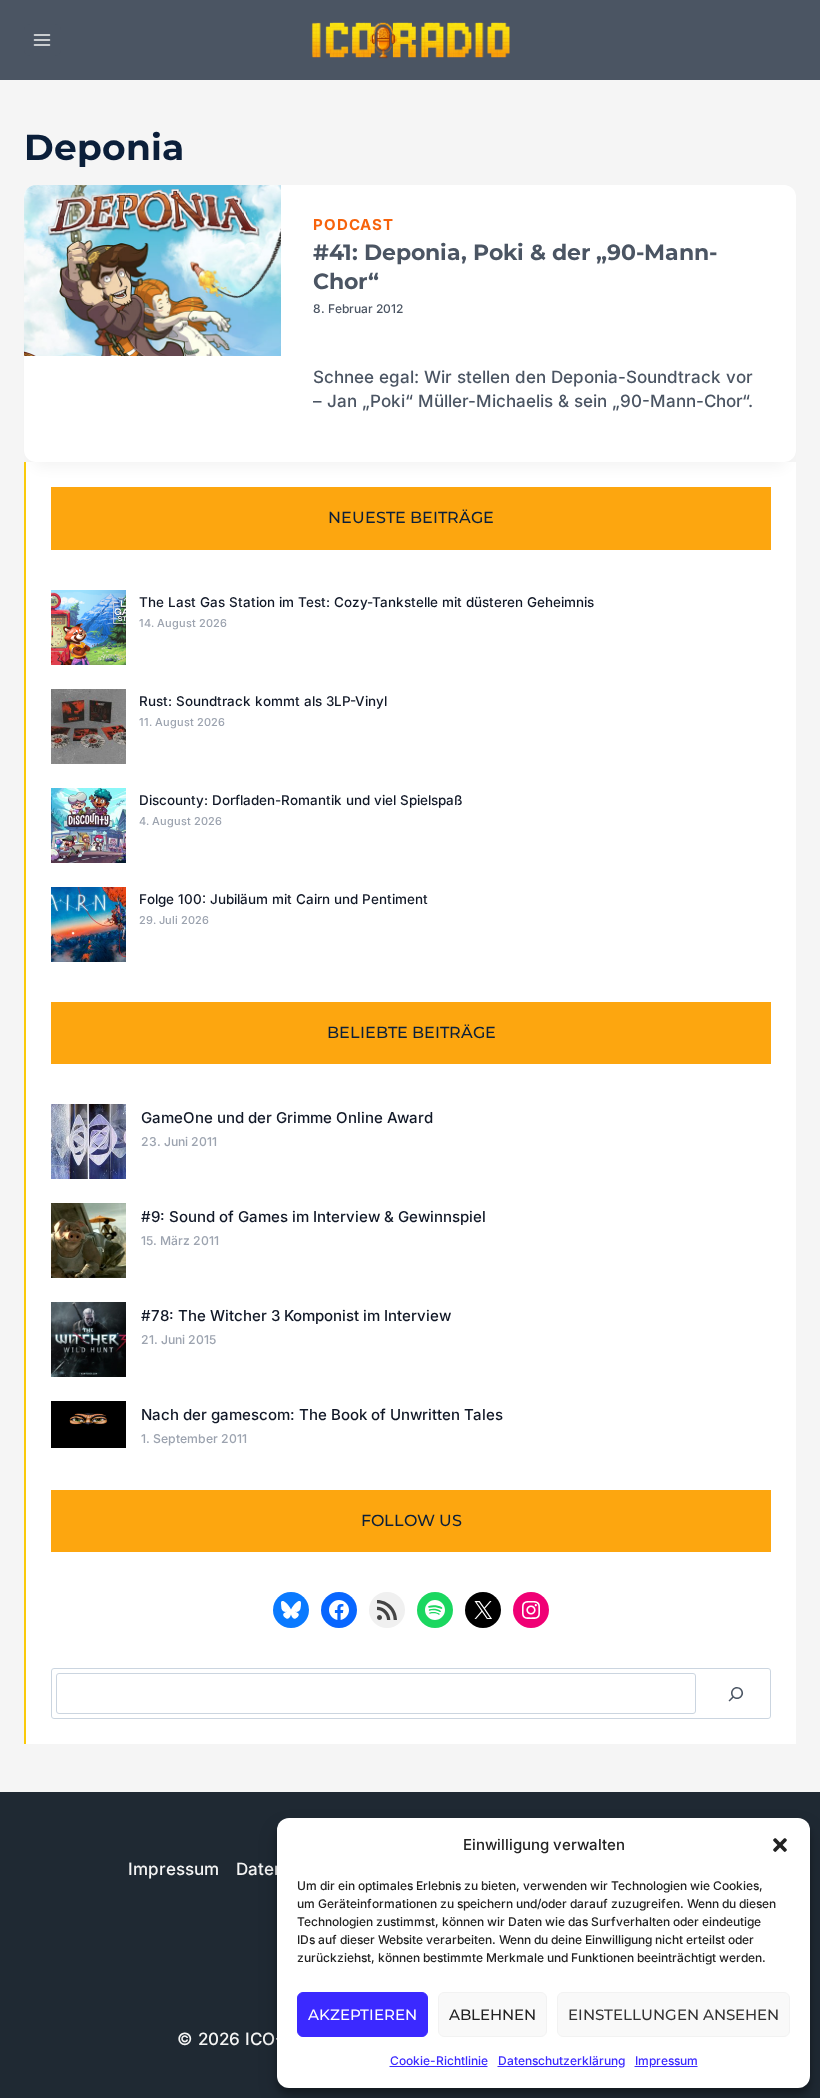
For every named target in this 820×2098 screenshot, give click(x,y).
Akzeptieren (362, 2014)
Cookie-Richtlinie (439, 2060)
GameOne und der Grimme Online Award (287, 1117)
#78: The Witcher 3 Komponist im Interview (296, 1315)
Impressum (666, 2060)
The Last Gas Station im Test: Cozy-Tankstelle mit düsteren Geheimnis (366, 602)
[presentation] (152, 271)
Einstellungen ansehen (673, 2014)
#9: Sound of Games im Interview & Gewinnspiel (313, 1216)
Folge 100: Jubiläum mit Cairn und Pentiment (283, 899)
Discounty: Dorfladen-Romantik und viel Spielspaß (300, 800)
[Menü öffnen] (42, 39)
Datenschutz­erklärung (561, 2060)
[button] (780, 1845)
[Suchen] (736, 1693)
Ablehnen (492, 2014)
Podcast (353, 224)
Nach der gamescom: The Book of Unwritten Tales (322, 1414)
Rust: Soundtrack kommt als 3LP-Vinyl (263, 701)
